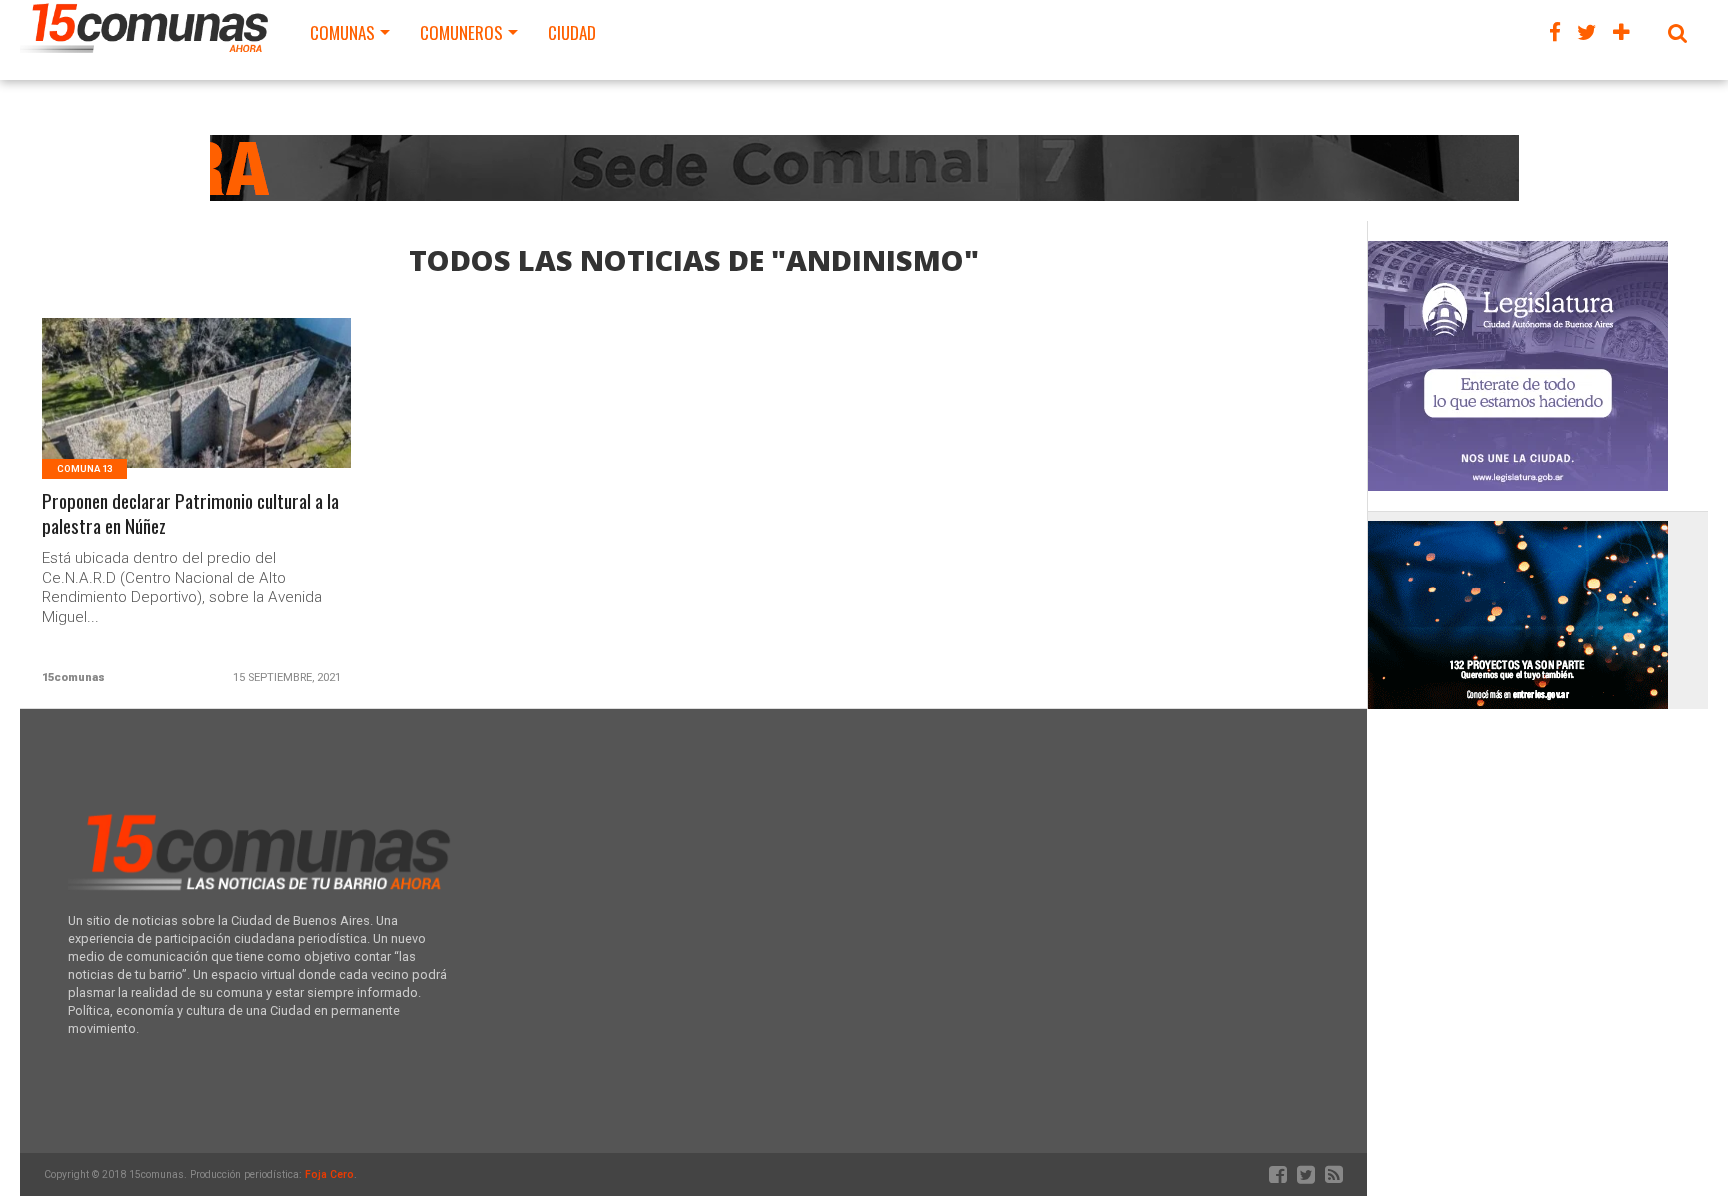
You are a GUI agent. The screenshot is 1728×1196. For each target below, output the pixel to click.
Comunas (342, 32)
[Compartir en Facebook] (155, 417)
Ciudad (572, 32)
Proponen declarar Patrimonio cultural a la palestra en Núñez (190, 514)
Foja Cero (329, 1174)
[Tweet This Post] (197, 417)
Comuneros (461, 32)
